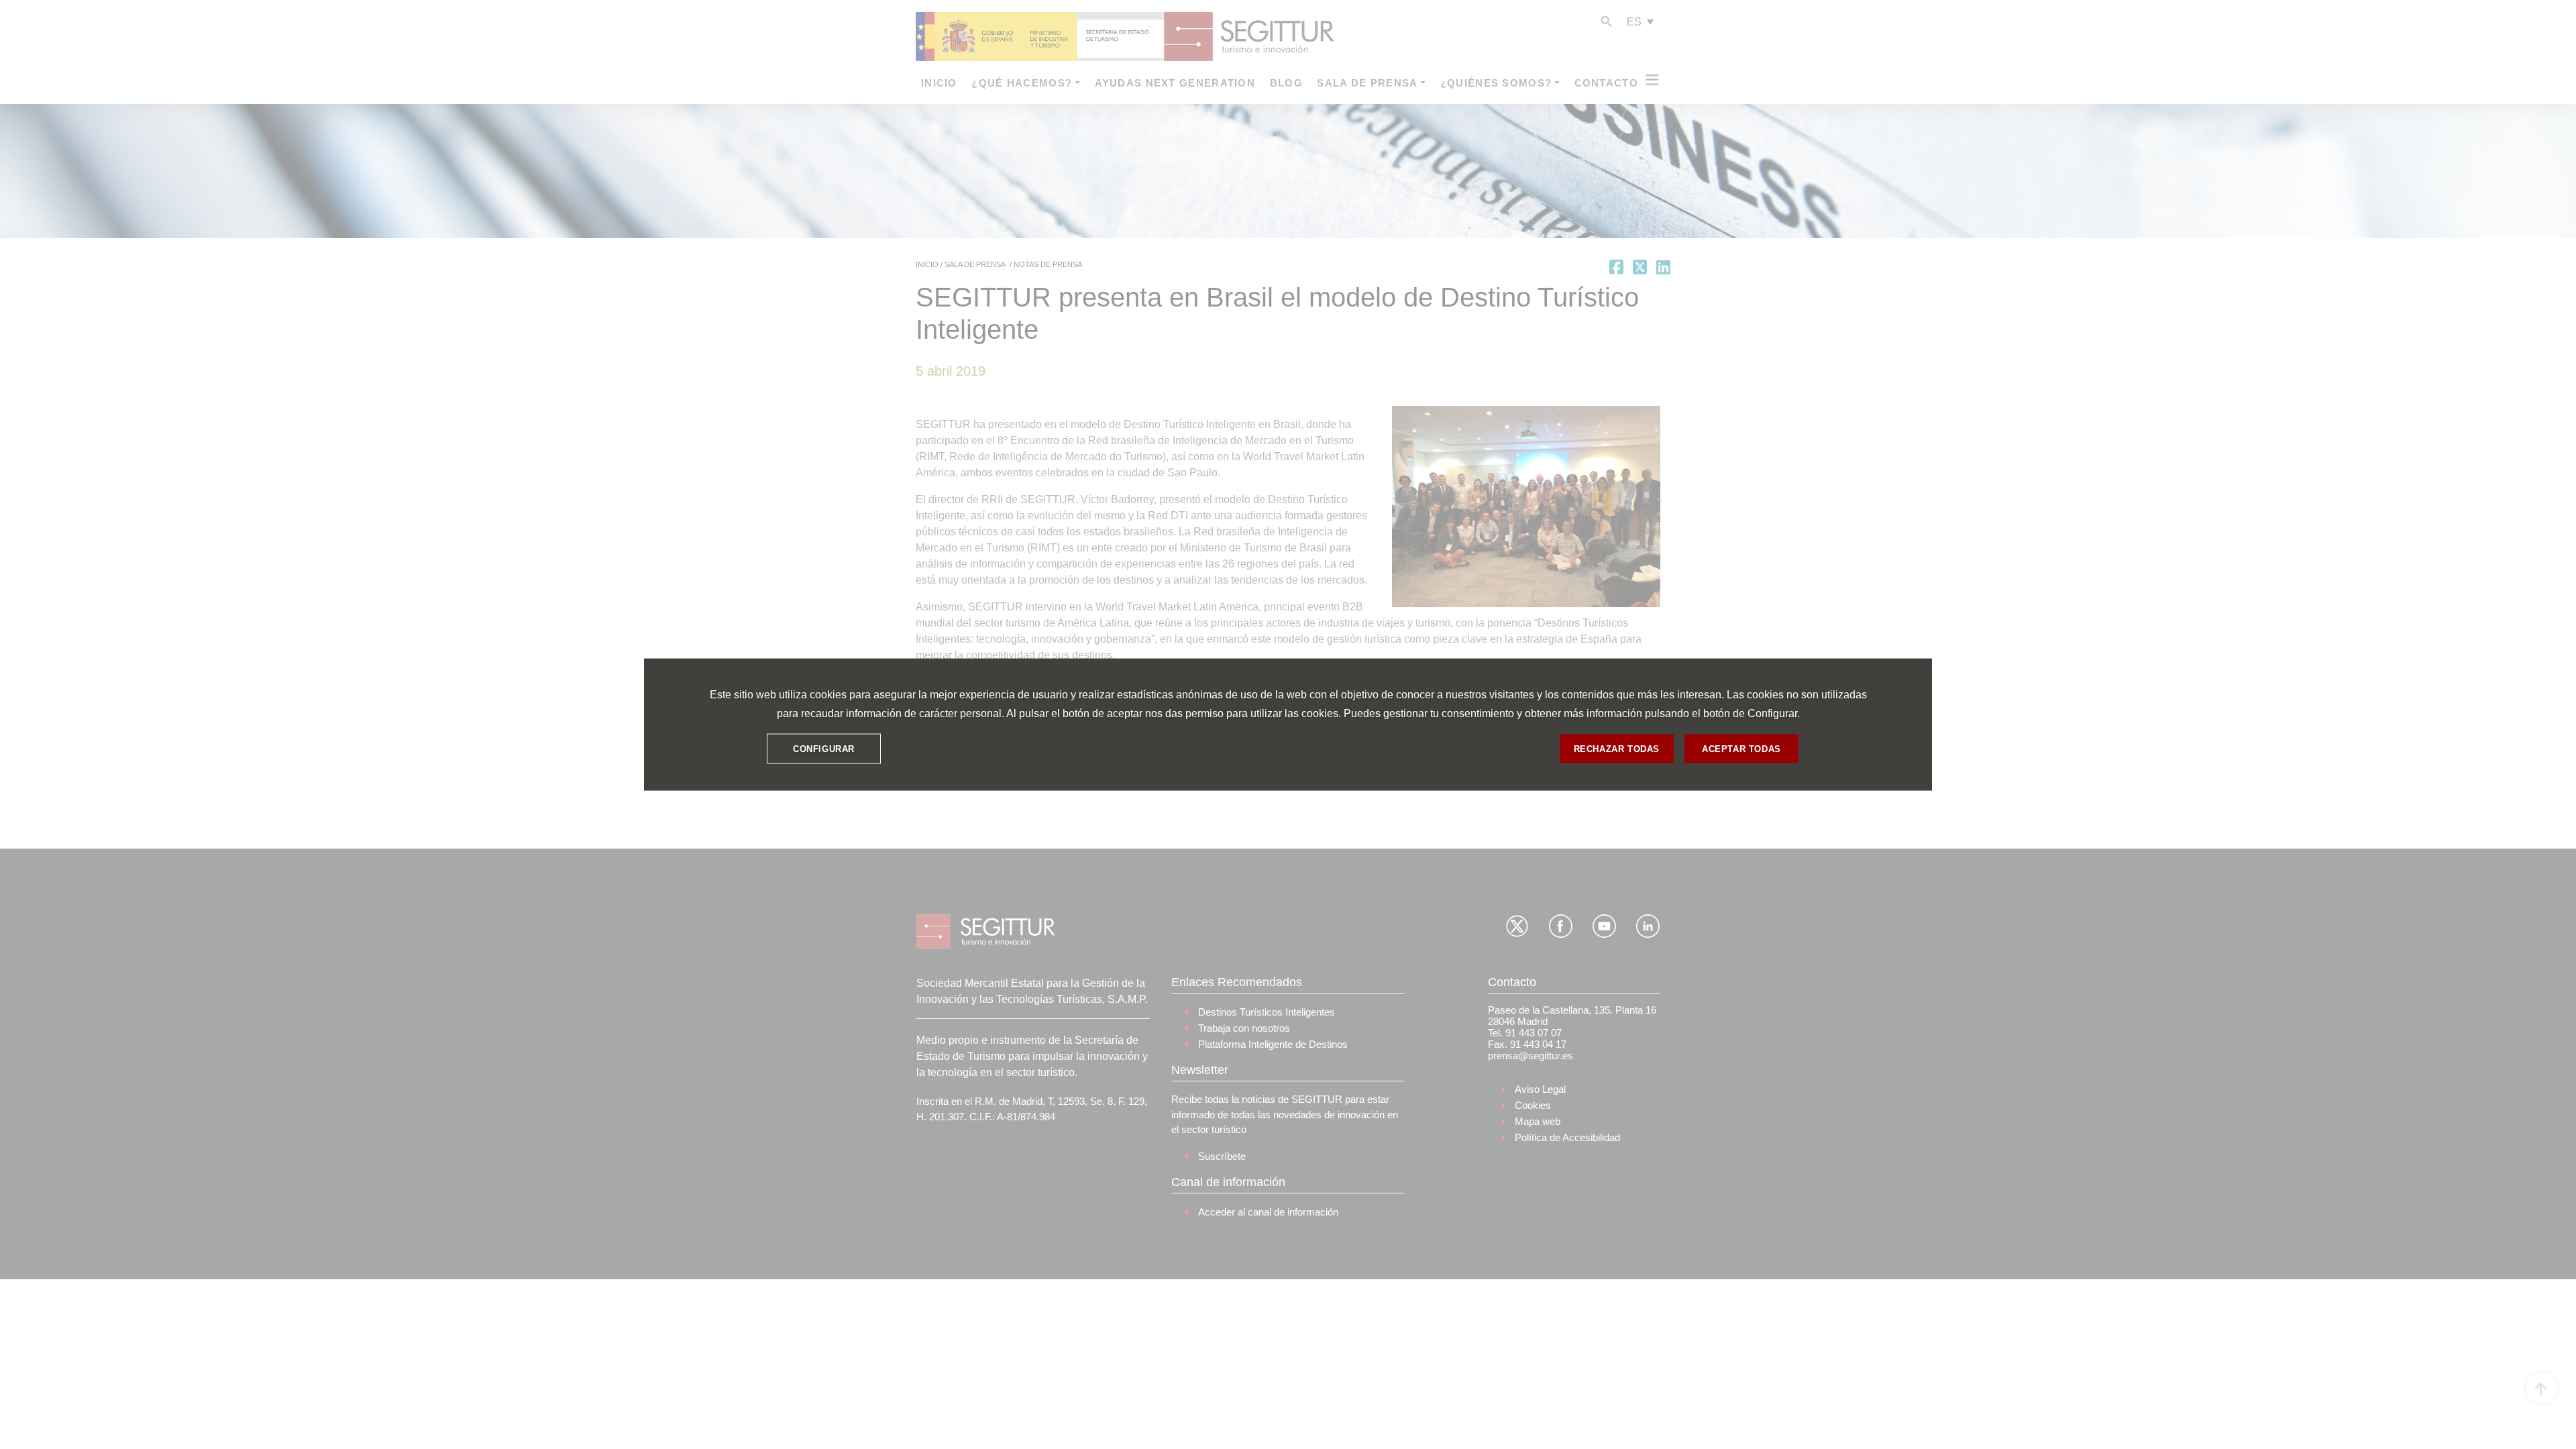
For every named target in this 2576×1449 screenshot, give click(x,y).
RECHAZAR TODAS (1617, 748)
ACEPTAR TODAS (1741, 748)
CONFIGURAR (824, 748)
